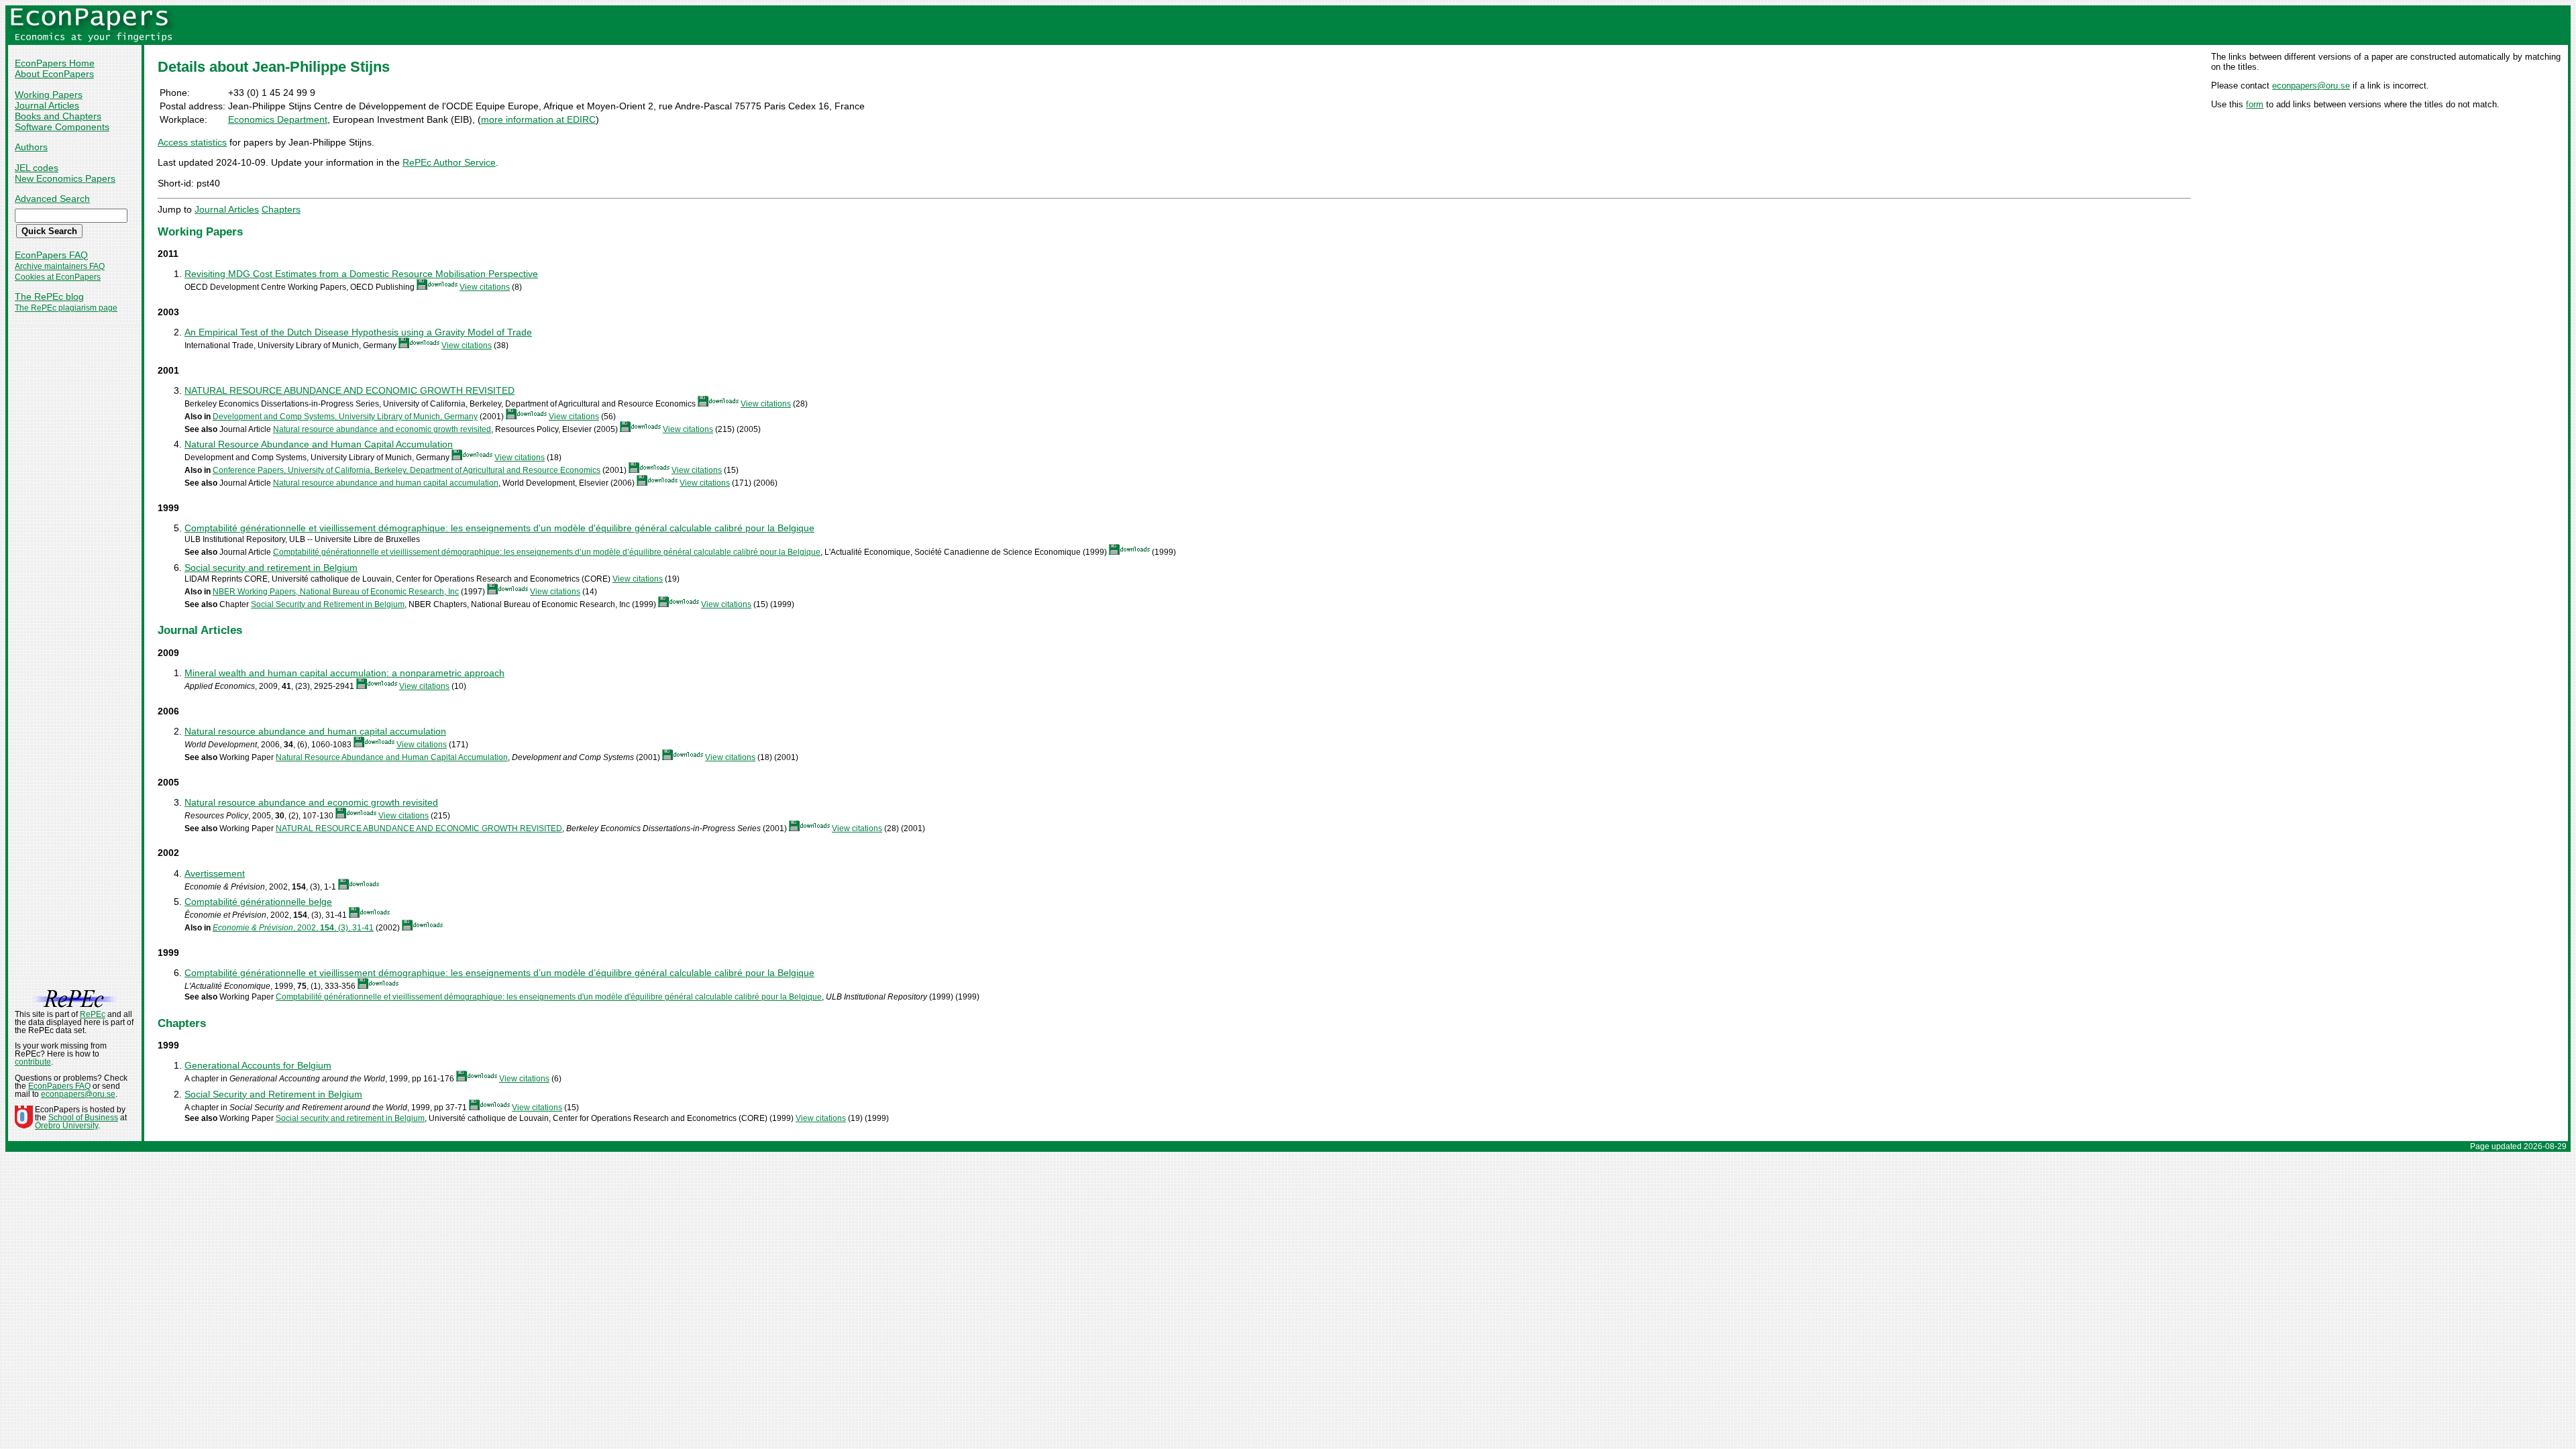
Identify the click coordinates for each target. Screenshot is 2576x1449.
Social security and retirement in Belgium (271, 568)
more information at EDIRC (538, 119)
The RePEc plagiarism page (66, 308)
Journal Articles (47, 105)
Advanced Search (52, 199)
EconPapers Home (55, 63)
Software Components (62, 127)
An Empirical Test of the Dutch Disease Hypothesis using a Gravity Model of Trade (358, 332)
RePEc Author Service (449, 162)
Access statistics (192, 142)
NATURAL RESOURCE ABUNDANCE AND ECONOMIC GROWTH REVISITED (350, 390)
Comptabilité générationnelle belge (258, 902)
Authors (31, 147)
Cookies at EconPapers (58, 277)
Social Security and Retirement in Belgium (328, 604)
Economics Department (278, 119)
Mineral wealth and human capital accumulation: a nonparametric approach (344, 673)
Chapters (281, 209)
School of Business (83, 1118)
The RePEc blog (49, 297)
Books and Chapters (58, 116)
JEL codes (37, 168)
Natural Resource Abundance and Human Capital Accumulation (319, 444)
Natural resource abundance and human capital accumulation (386, 483)
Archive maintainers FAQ (60, 266)
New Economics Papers (65, 178)
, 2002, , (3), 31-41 (293, 928)
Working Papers (49, 95)
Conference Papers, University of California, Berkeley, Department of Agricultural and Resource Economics (407, 470)
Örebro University (66, 1126)
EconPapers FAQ (51, 255)
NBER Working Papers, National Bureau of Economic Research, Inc (336, 592)
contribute (33, 1062)
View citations (485, 287)
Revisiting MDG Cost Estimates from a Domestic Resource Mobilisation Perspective (361, 274)
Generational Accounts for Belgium (258, 1065)
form (2255, 104)
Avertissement (215, 873)
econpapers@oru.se (2311, 86)
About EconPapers (54, 74)
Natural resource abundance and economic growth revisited (382, 429)
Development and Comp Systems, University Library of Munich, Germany (345, 417)
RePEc (93, 1014)
